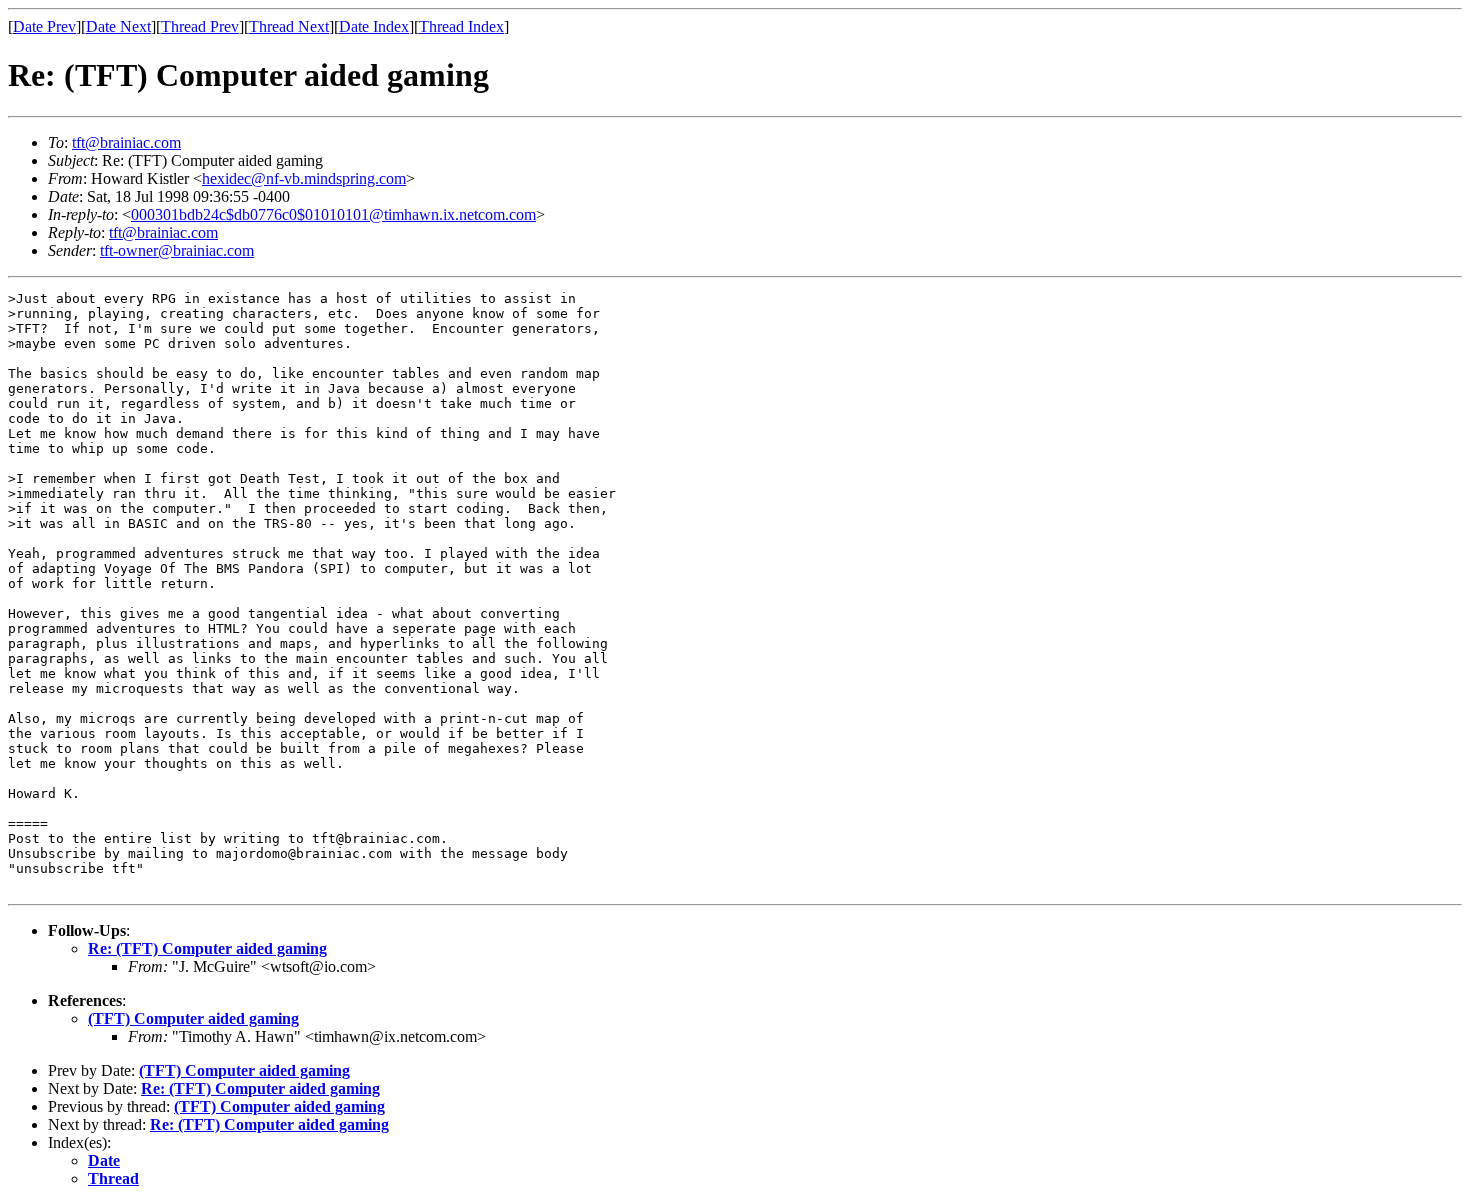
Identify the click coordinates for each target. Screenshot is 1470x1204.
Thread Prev (200, 26)
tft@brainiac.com (126, 142)
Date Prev (44, 26)
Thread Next (289, 26)
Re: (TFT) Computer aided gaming (207, 948)
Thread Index (461, 26)
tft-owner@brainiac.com (177, 250)
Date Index (374, 26)
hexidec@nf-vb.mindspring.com (304, 178)
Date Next (118, 26)
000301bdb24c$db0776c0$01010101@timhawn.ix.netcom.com (333, 214)
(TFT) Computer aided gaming (193, 1018)
